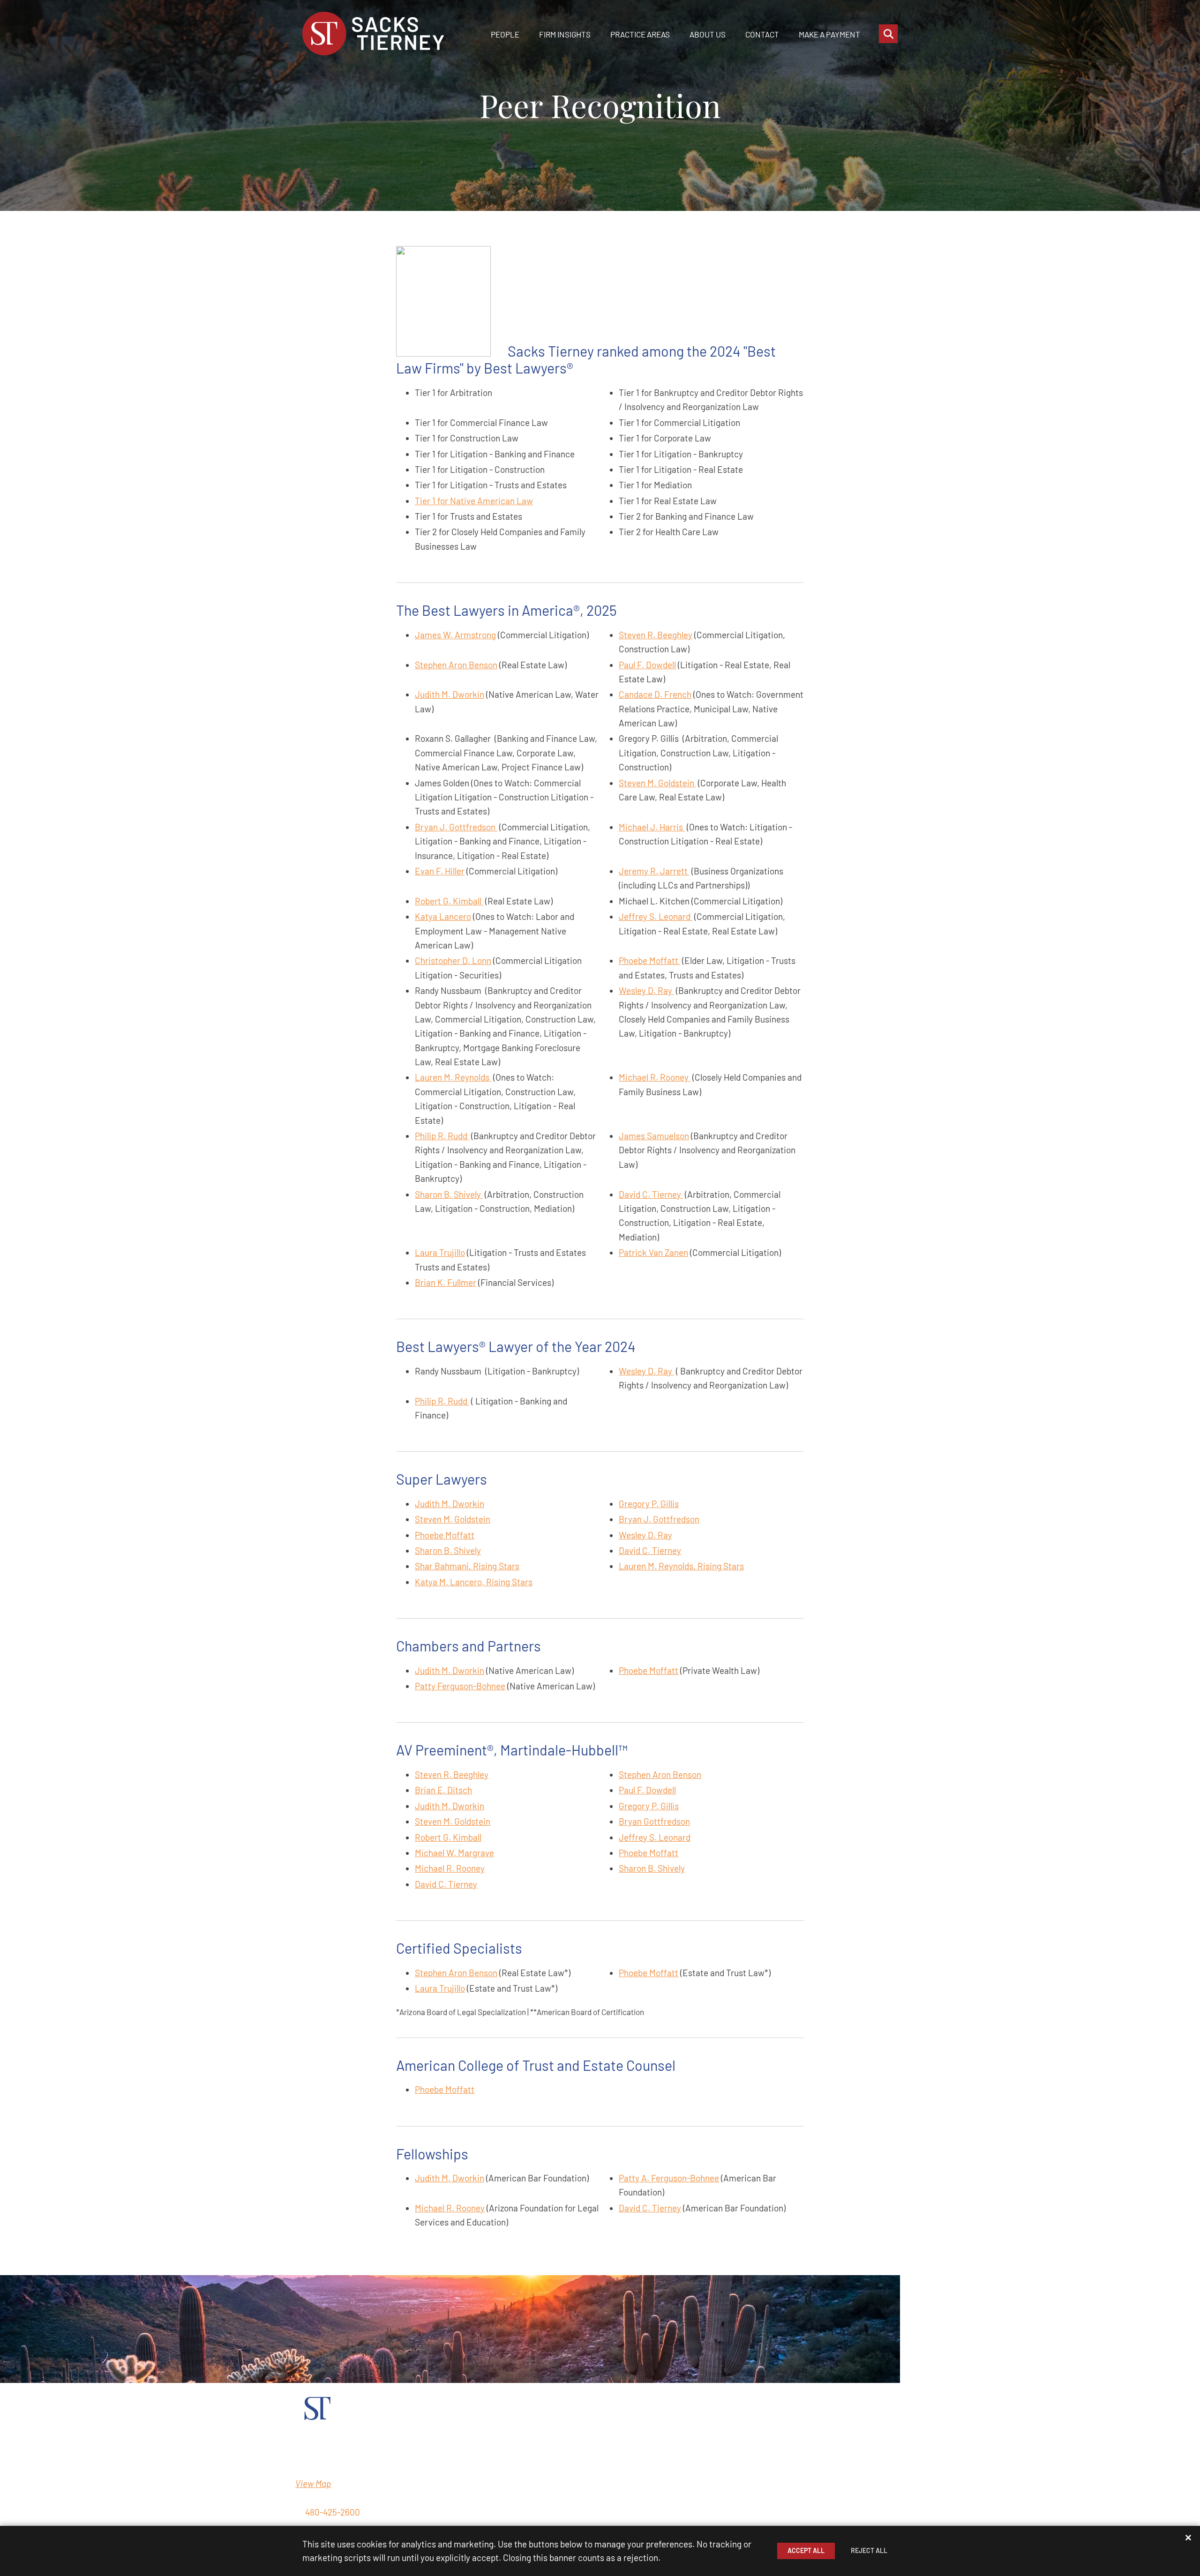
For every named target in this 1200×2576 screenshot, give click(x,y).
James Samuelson (654, 1136)
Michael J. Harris (652, 827)
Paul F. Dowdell (647, 665)
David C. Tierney (651, 1194)
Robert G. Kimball (449, 901)
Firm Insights (565, 34)
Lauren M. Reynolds (453, 1077)
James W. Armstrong (455, 635)
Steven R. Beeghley (656, 635)
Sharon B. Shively (449, 1194)
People (505, 34)
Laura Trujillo (440, 1252)
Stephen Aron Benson (456, 665)
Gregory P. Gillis (649, 1504)
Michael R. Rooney (655, 1077)
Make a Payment (829, 34)
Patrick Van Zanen (653, 1252)
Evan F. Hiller (440, 871)
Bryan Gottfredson (654, 1821)
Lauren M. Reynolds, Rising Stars (681, 1566)
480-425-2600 (333, 2512)
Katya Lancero (443, 916)
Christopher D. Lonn (453, 960)
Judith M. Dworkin (450, 694)
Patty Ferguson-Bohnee (460, 1686)
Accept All (806, 2550)
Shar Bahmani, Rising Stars (467, 1566)
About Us (708, 34)
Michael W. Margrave (454, 1853)
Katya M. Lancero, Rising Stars (474, 1582)
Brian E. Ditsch (443, 1790)
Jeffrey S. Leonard (656, 916)
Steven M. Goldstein (657, 783)
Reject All (869, 2550)
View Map (313, 2483)
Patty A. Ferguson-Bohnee (669, 2178)
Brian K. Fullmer (446, 1282)
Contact (762, 34)
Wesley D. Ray (646, 990)
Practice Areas (640, 34)
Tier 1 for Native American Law (474, 501)
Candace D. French (655, 694)
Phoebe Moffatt (649, 960)
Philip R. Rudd (442, 1136)
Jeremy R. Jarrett (654, 871)
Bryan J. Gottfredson (456, 827)
